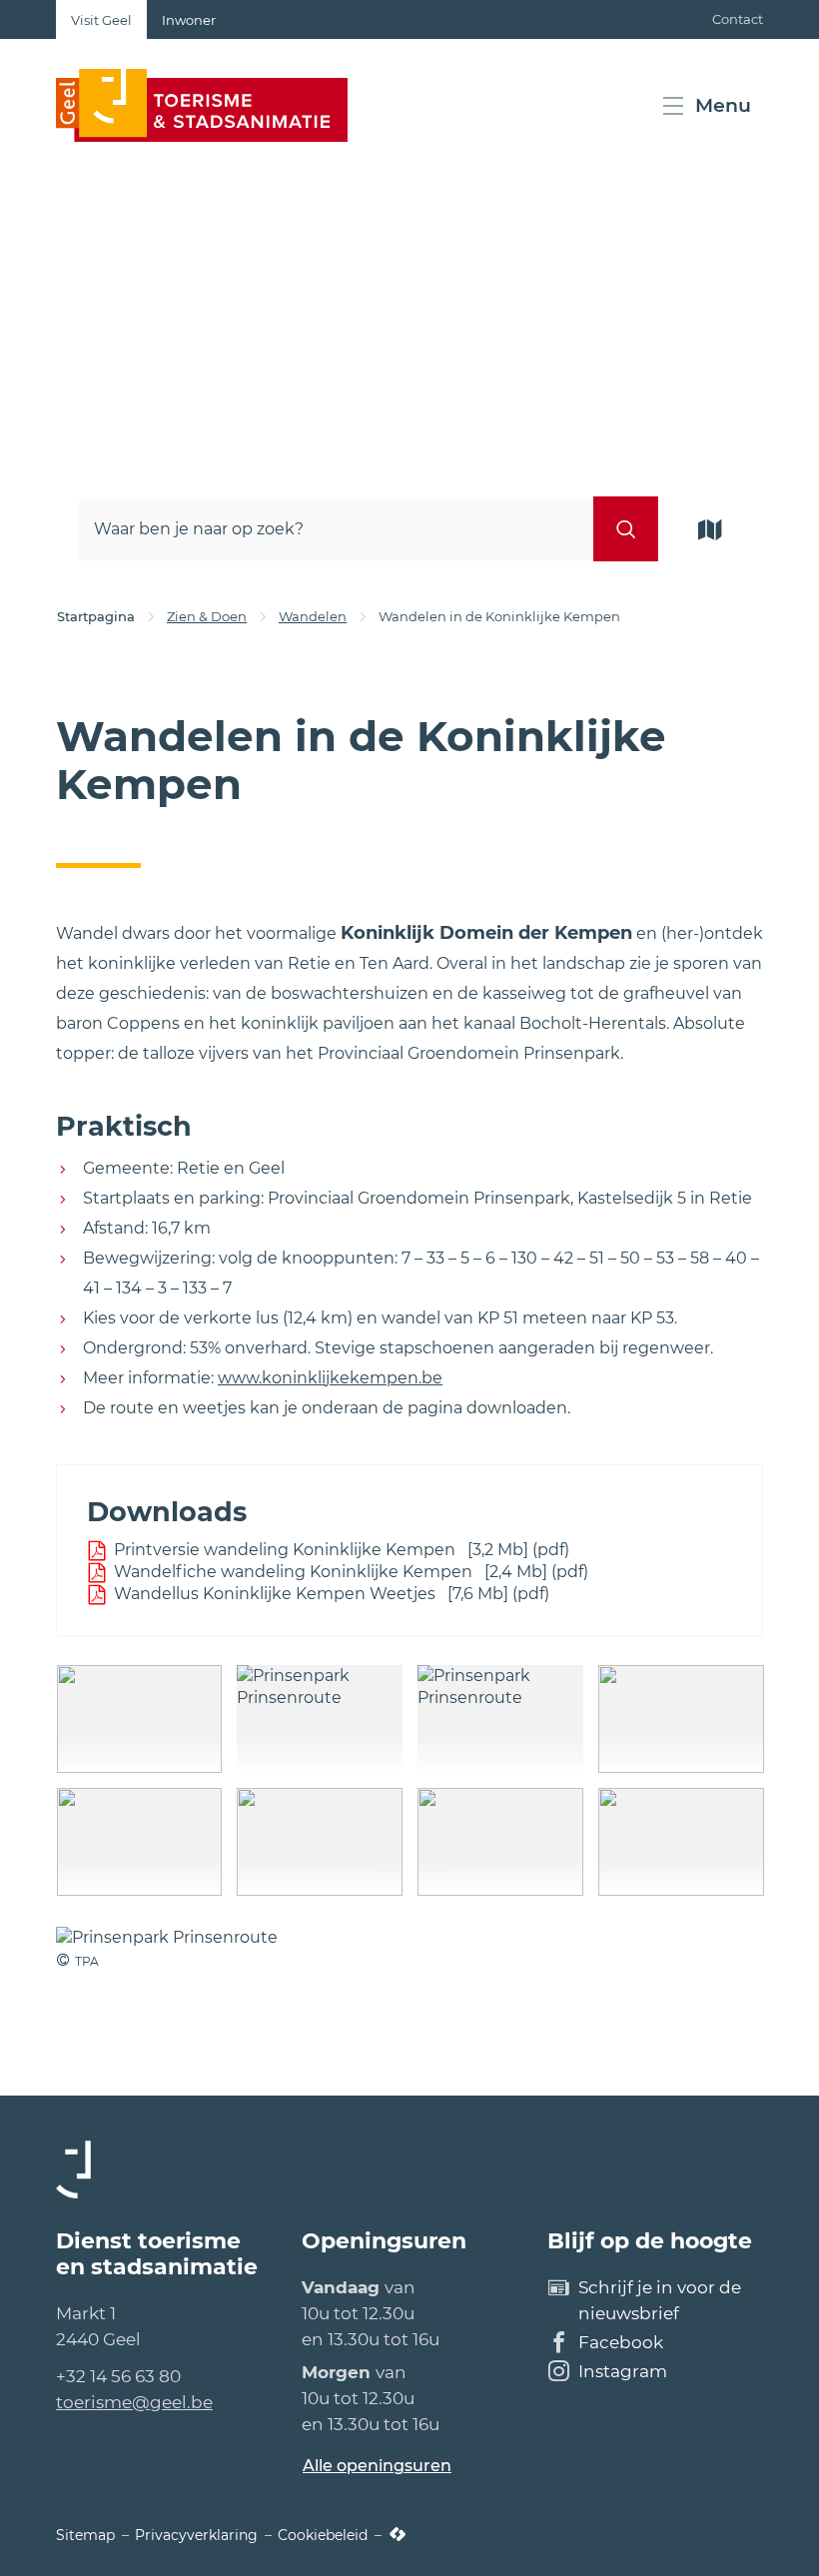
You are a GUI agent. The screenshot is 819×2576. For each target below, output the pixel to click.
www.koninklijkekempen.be (330, 1378)
